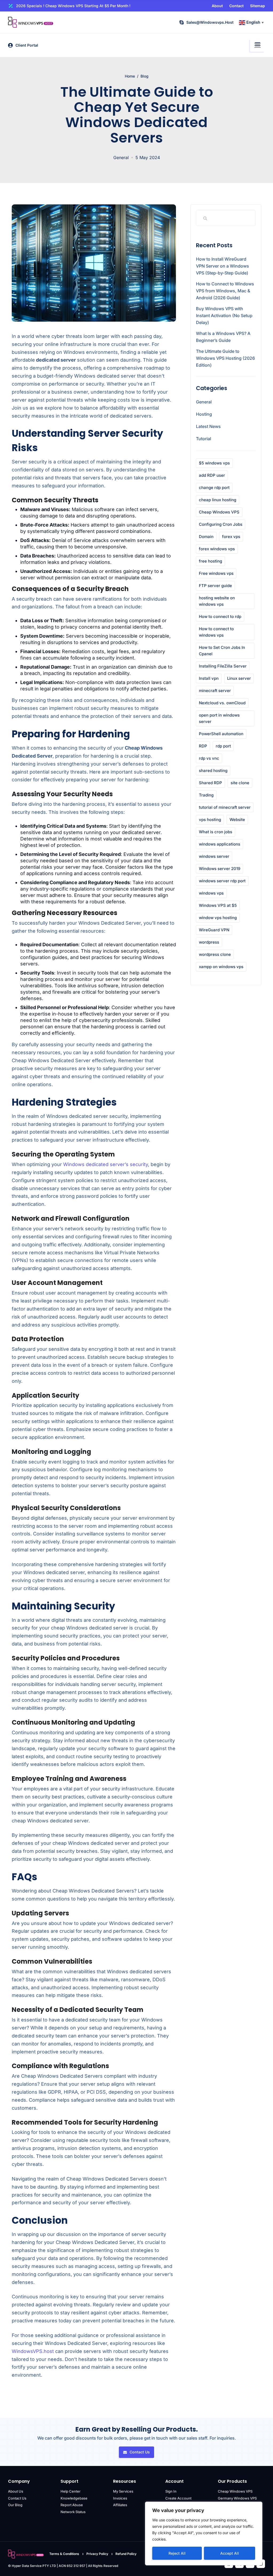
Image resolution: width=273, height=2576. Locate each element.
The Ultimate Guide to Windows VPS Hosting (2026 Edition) (225, 358)
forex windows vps (217, 549)
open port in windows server (219, 718)
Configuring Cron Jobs (221, 524)
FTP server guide (215, 586)
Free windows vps (216, 573)
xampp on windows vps (221, 967)
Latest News (208, 426)
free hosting (210, 561)
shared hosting (213, 771)
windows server (214, 856)
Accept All (230, 2553)
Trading (206, 795)
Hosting (204, 414)
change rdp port (214, 488)
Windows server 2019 (220, 869)
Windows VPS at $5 (218, 905)
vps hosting (210, 820)
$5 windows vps (214, 463)
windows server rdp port (222, 881)
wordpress (209, 942)
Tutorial (204, 439)
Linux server (239, 678)
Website (237, 820)
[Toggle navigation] (258, 45)
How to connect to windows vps (216, 632)
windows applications (220, 844)
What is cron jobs (216, 832)
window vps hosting (218, 918)
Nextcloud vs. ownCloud (222, 703)
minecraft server (215, 691)
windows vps (211, 893)
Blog (144, 76)
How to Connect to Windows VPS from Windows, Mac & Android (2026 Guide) (225, 291)
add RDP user (212, 475)
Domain (206, 537)
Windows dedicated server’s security (106, 1164)
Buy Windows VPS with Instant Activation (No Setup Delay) (224, 316)
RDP (203, 746)
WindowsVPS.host (33, 2351)
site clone (240, 783)
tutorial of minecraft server (225, 807)
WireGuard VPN (214, 930)
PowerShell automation (221, 734)
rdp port (223, 746)
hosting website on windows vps (217, 601)
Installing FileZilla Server (223, 666)
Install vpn (209, 678)
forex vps (231, 537)
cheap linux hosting (218, 500)
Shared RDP (210, 783)
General (121, 157)
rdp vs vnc (209, 758)
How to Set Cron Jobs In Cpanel (222, 651)
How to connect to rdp (220, 616)
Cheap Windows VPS (219, 512)
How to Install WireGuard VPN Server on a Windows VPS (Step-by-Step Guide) (222, 266)
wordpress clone (215, 954)
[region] (204, 2533)
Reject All (177, 2553)
